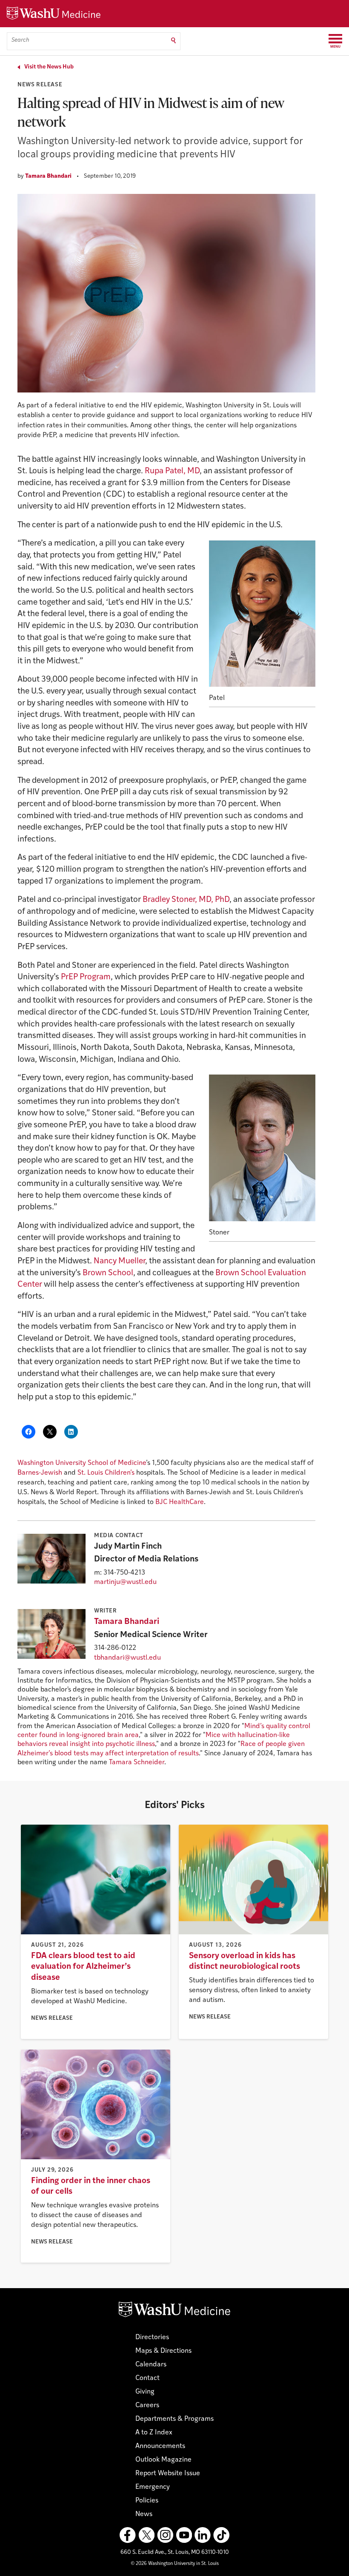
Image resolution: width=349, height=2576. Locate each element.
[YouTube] (184, 2535)
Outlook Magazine (163, 2460)
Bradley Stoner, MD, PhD (186, 900)
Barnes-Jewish (40, 1473)
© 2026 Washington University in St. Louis (175, 2564)
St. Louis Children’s (106, 1473)
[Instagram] (165, 2535)
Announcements (160, 2446)
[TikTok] (221, 2535)
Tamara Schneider (137, 1763)
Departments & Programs (174, 2419)
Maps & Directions (163, 2351)
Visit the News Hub (49, 67)
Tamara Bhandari (48, 176)
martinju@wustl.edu (125, 1582)
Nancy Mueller (119, 1261)
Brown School (108, 1273)
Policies (147, 2501)
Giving (145, 2392)
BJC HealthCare (180, 1502)
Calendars (151, 2365)
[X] (146, 2535)
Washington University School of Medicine (82, 1463)
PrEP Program (86, 977)
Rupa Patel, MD (172, 471)
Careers (147, 2405)
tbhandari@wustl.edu (127, 1658)
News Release (40, 85)
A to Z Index (154, 2433)
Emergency (153, 2487)
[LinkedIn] (203, 2535)
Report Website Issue (168, 2474)
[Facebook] (128, 2535)
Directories (152, 2337)
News (144, 2514)
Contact (147, 2378)
